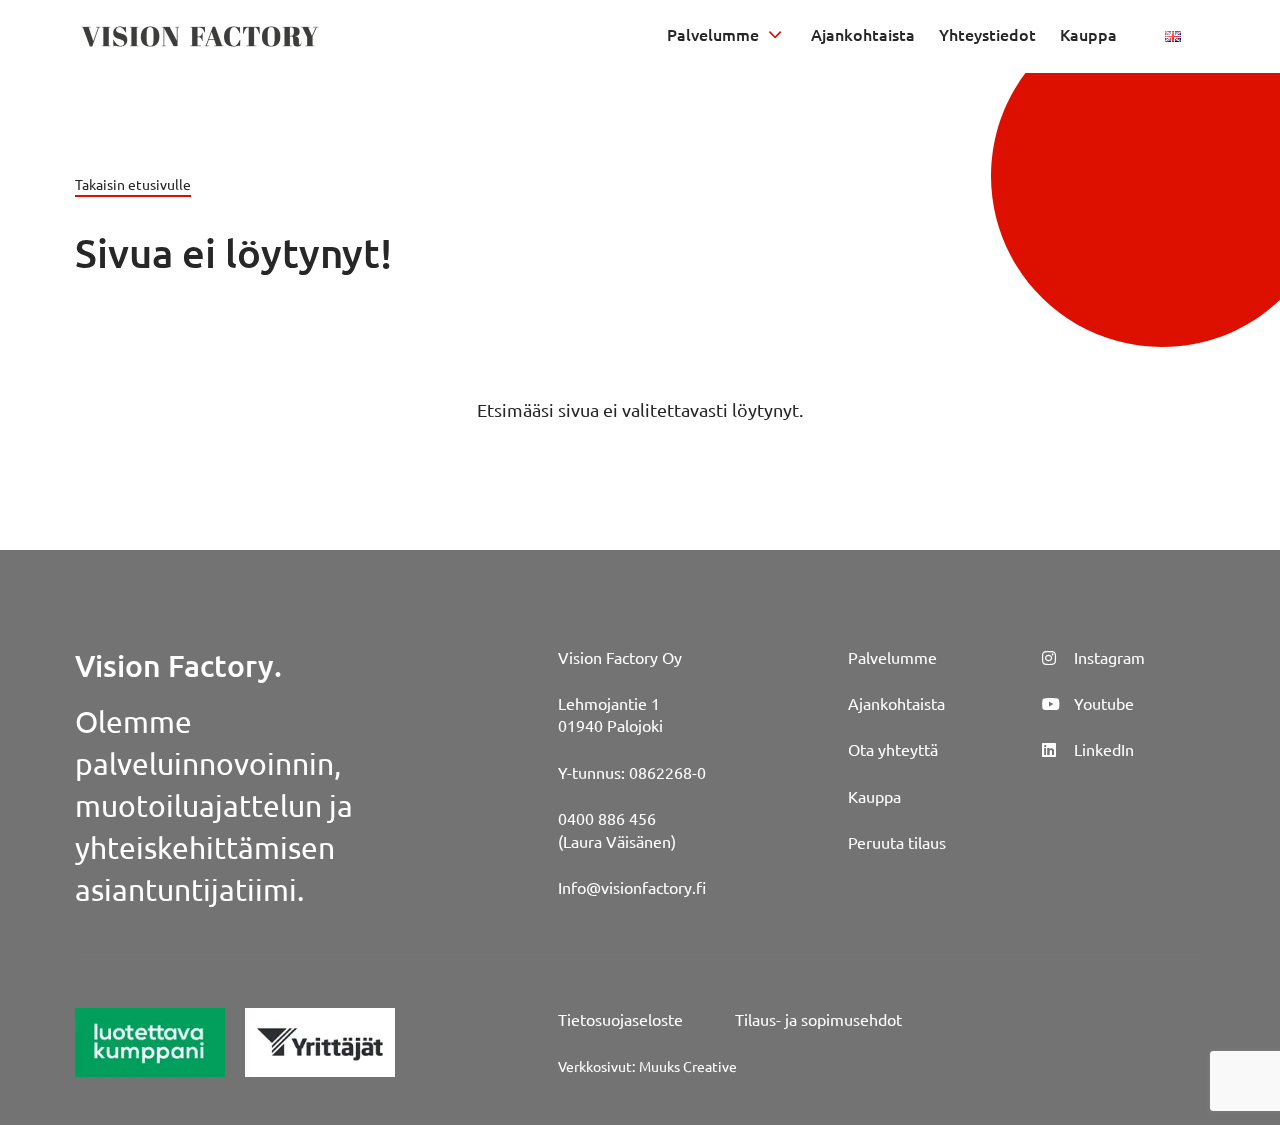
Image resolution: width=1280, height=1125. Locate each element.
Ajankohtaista (863, 34)
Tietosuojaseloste (620, 1019)
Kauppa (1088, 34)
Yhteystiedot (987, 34)
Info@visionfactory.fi (632, 887)
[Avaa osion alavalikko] (775, 34)
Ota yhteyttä (893, 749)
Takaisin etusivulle (133, 184)
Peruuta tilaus (897, 842)
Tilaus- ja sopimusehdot (818, 1019)
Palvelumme (713, 34)
